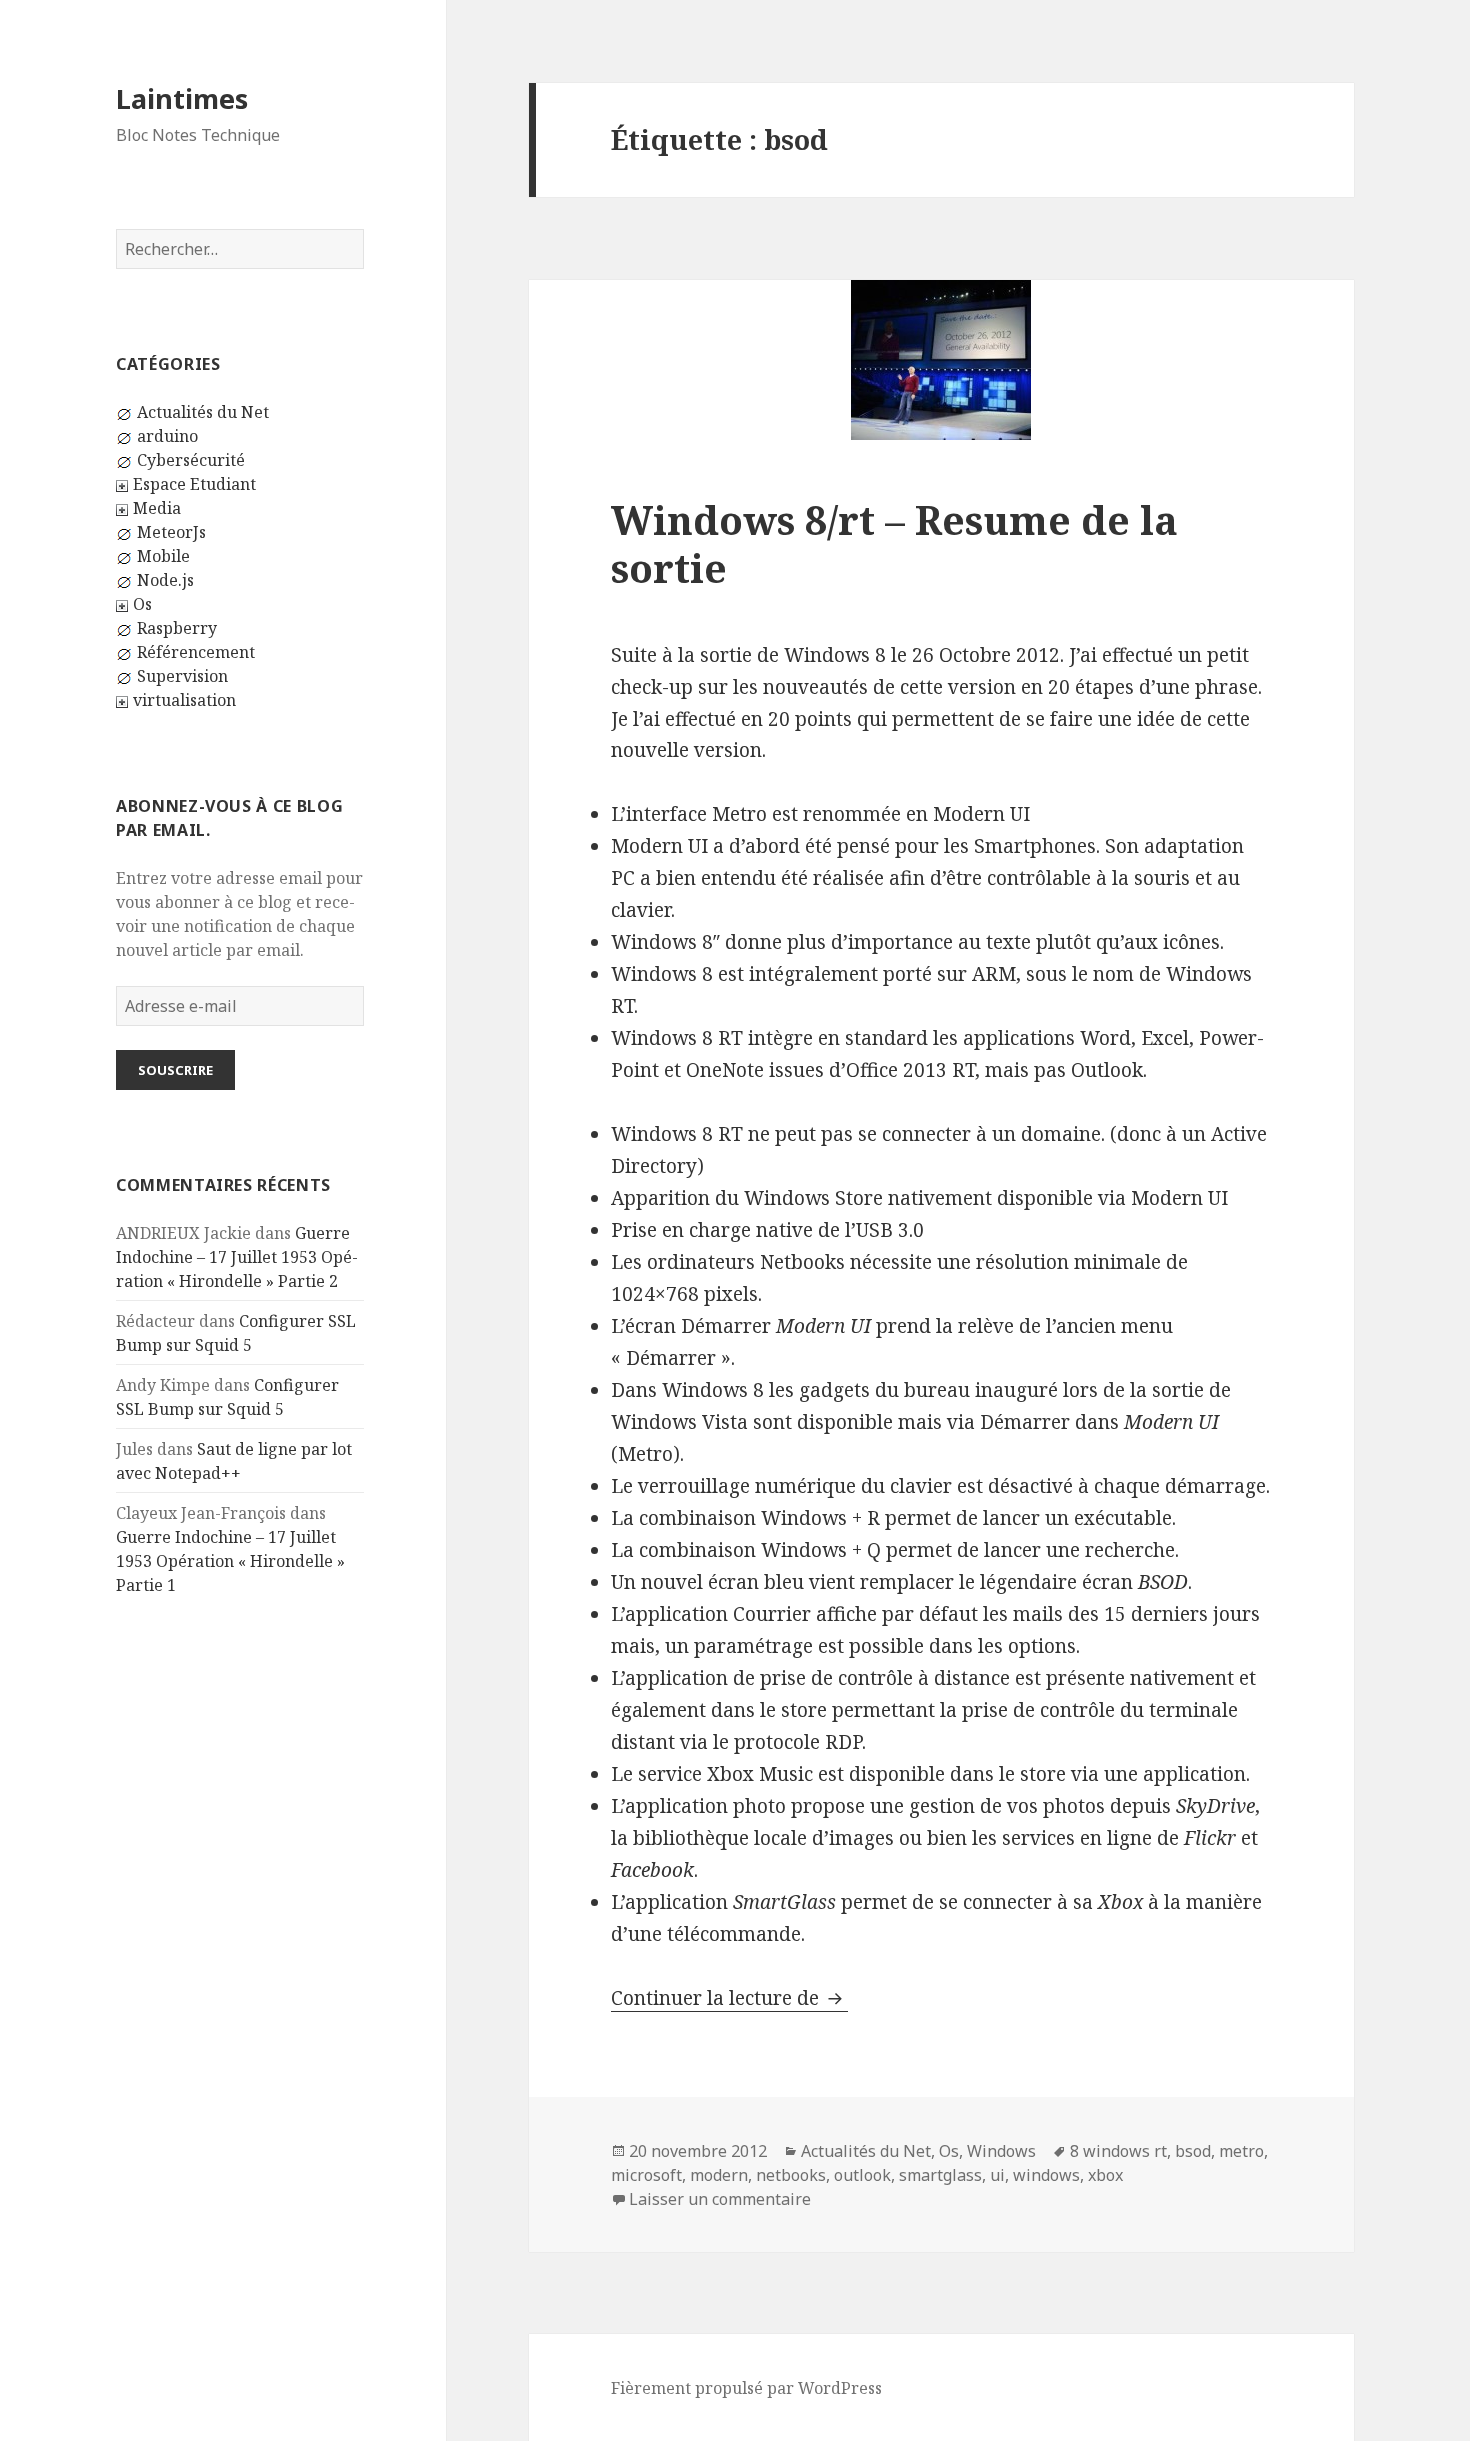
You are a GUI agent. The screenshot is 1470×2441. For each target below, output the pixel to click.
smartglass (940, 2175)
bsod (1193, 2151)
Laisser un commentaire (720, 2199)
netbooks (791, 2175)
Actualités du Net (203, 412)
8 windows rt (1118, 2151)
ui (997, 2175)
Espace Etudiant (194, 484)
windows (1046, 2175)
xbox (1105, 2175)
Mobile (163, 556)
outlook (862, 2175)
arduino (167, 436)
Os (142, 604)
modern (719, 2175)
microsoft (646, 2175)
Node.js (165, 580)
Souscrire (175, 1070)
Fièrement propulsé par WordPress (746, 2388)
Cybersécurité (191, 460)
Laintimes (182, 98)
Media (157, 508)
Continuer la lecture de (729, 1998)
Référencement (196, 652)
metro (1241, 2151)
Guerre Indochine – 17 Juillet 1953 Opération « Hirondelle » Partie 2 (237, 1257)
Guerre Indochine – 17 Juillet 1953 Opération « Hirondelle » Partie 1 (230, 1561)
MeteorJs (171, 532)
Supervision (182, 676)
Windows (1001, 2151)
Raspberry (177, 628)
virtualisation (184, 700)
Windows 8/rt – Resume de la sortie (894, 543)
